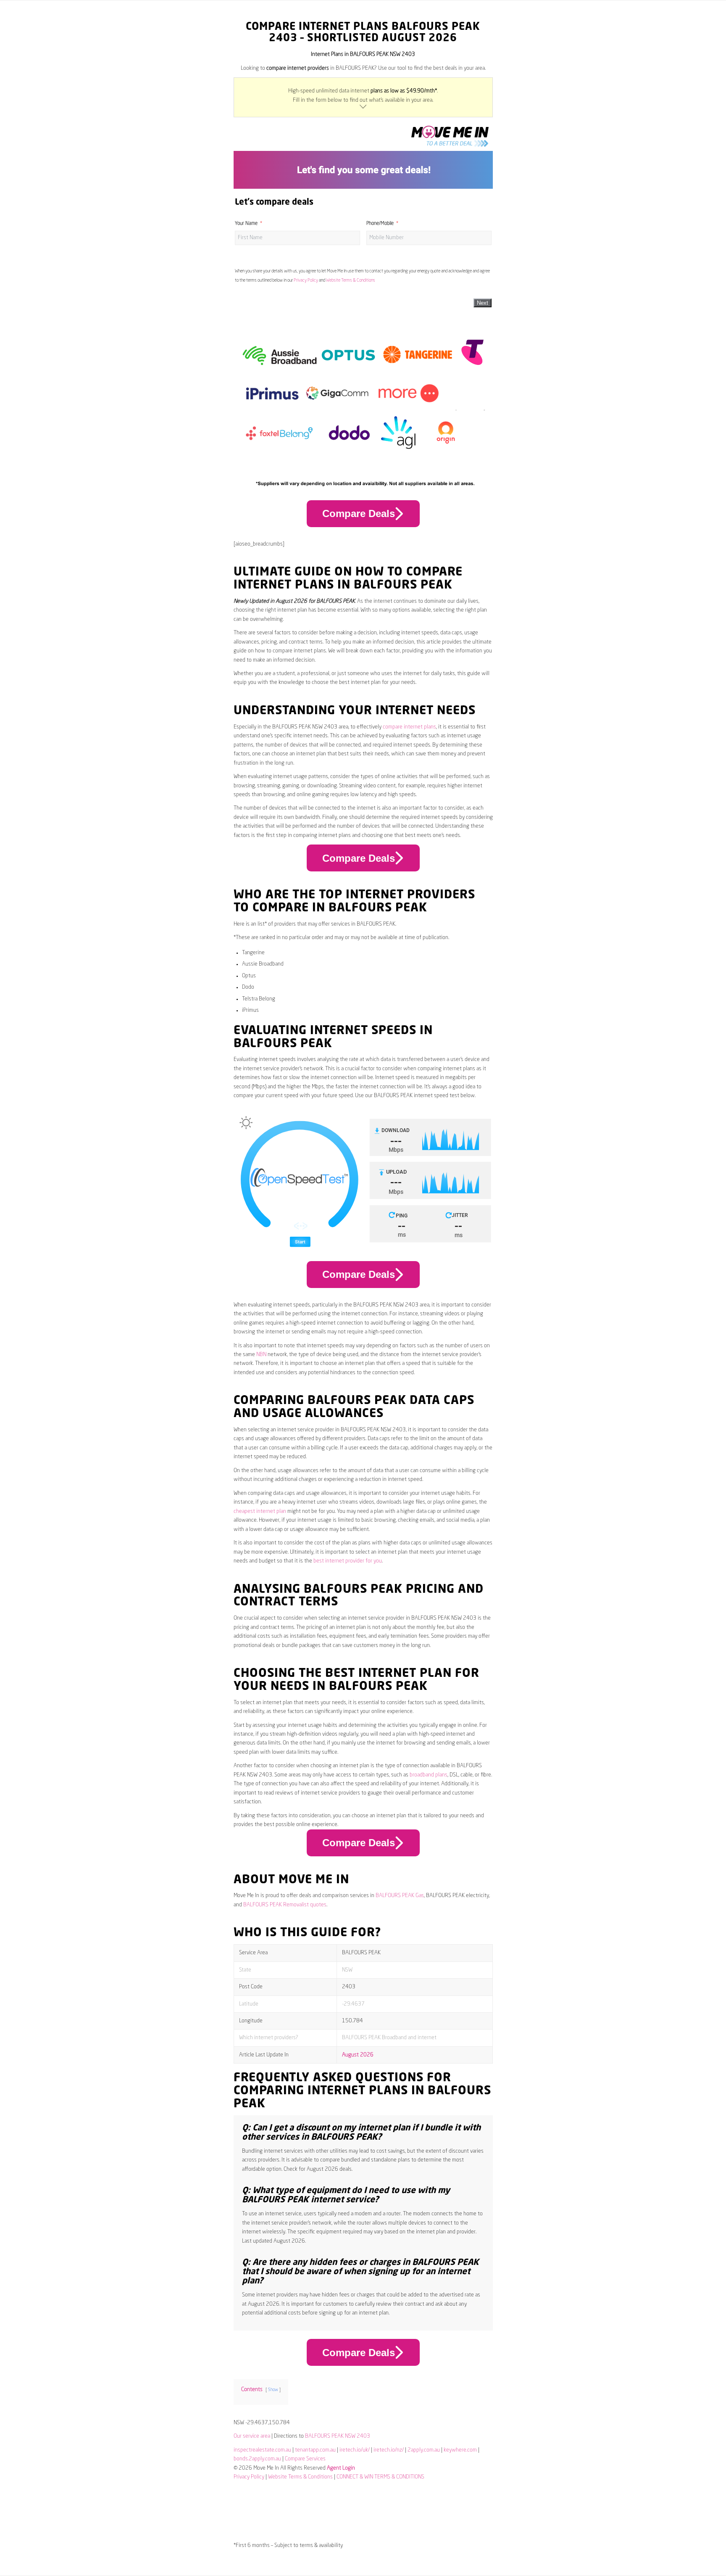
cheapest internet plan (260, 1511)
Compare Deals (359, 513)
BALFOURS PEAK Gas (400, 1896)
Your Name (246, 224)
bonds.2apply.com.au (257, 2459)
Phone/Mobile (380, 224)
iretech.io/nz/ (389, 2450)
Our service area (252, 2436)
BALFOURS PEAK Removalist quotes (285, 1905)
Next (483, 303)
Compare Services (305, 2459)
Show (273, 2390)
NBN (261, 1355)
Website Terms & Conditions (351, 280)
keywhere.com (460, 2450)
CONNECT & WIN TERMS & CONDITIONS (380, 2477)
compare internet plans (409, 727)
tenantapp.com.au (315, 2450)
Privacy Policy (306, 280)
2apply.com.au (424, 2450)
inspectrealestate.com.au (262, 2450)
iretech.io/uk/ (355, 2450)
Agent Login (341, 2468)
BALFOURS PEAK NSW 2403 (338, 2436)
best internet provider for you (348, 1561)
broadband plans (429, 1775)
